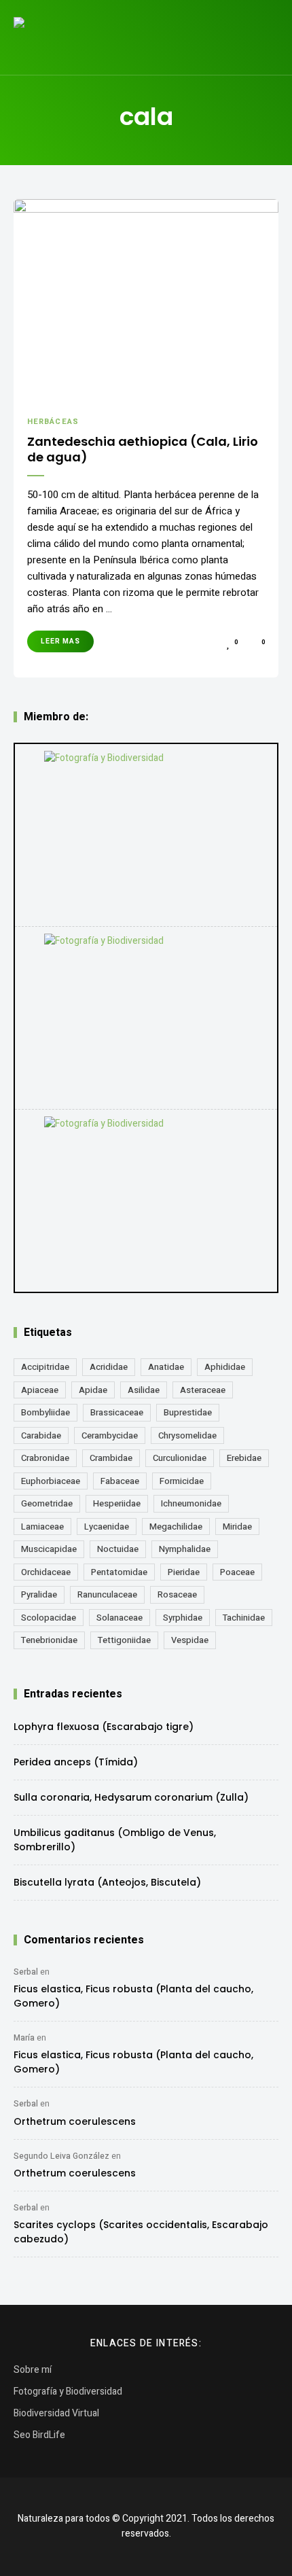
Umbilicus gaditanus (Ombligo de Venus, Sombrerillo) (115, 1840)
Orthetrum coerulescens (75, 2121)
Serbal (26, 1972)
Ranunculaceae (107, 1594)
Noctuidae (118, 1549)
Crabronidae (45, 1458)
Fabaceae (120, 1481)
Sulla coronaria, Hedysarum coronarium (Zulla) (131, 1797)
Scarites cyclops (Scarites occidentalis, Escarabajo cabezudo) (141, 2232)
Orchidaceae (46, 1572)
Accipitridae (45, 1367)
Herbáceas (53, 422)
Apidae (93, 1390)
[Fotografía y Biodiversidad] (146, 835)
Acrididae (109, 1367)
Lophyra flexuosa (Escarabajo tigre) (104, 1727)
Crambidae (111, 1458)
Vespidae (190, 1640)
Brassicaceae (117, 1412)
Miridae (237, 1527)
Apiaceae (40, 1390)
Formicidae (182, 1481)
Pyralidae (39, 1594)
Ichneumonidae (191, 1503)
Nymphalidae (185, 1549)
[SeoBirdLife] (146, 1201)
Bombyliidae (45, 1412)
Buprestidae (188, 1412)
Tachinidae (244, 1618)
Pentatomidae (119, 1572)
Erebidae (244, 1458)
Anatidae (166, 1367)
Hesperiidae (117, 1503)
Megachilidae (176, 1527)
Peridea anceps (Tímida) (76, 1762)
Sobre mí (33, 2370)
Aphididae (225, 1367)
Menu (265, 37)
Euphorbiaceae (51, 1481)
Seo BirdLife (39, 2435)
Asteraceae (203, 1390)
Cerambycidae (110, 1435)
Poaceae (237, 1572)
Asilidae (144, 1390)
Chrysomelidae (187, 1435)
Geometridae (47, 1503)
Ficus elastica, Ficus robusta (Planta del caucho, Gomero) (133, 1996)
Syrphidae (183, 1618)
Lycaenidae (107, 1527)
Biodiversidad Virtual (56, 2413)
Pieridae (184, 1572)
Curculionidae (180, 1458)
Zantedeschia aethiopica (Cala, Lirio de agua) (143, 449)
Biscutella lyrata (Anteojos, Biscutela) (107, 1882)
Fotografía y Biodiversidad (68, 2392)
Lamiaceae (42, 1527)
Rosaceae (177, 1594)
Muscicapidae (49, 1549)
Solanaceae (120, 1618)
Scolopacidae (49, 1618)
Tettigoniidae (124, 1640)
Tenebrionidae (49, 1640)
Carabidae (41, 1435)
